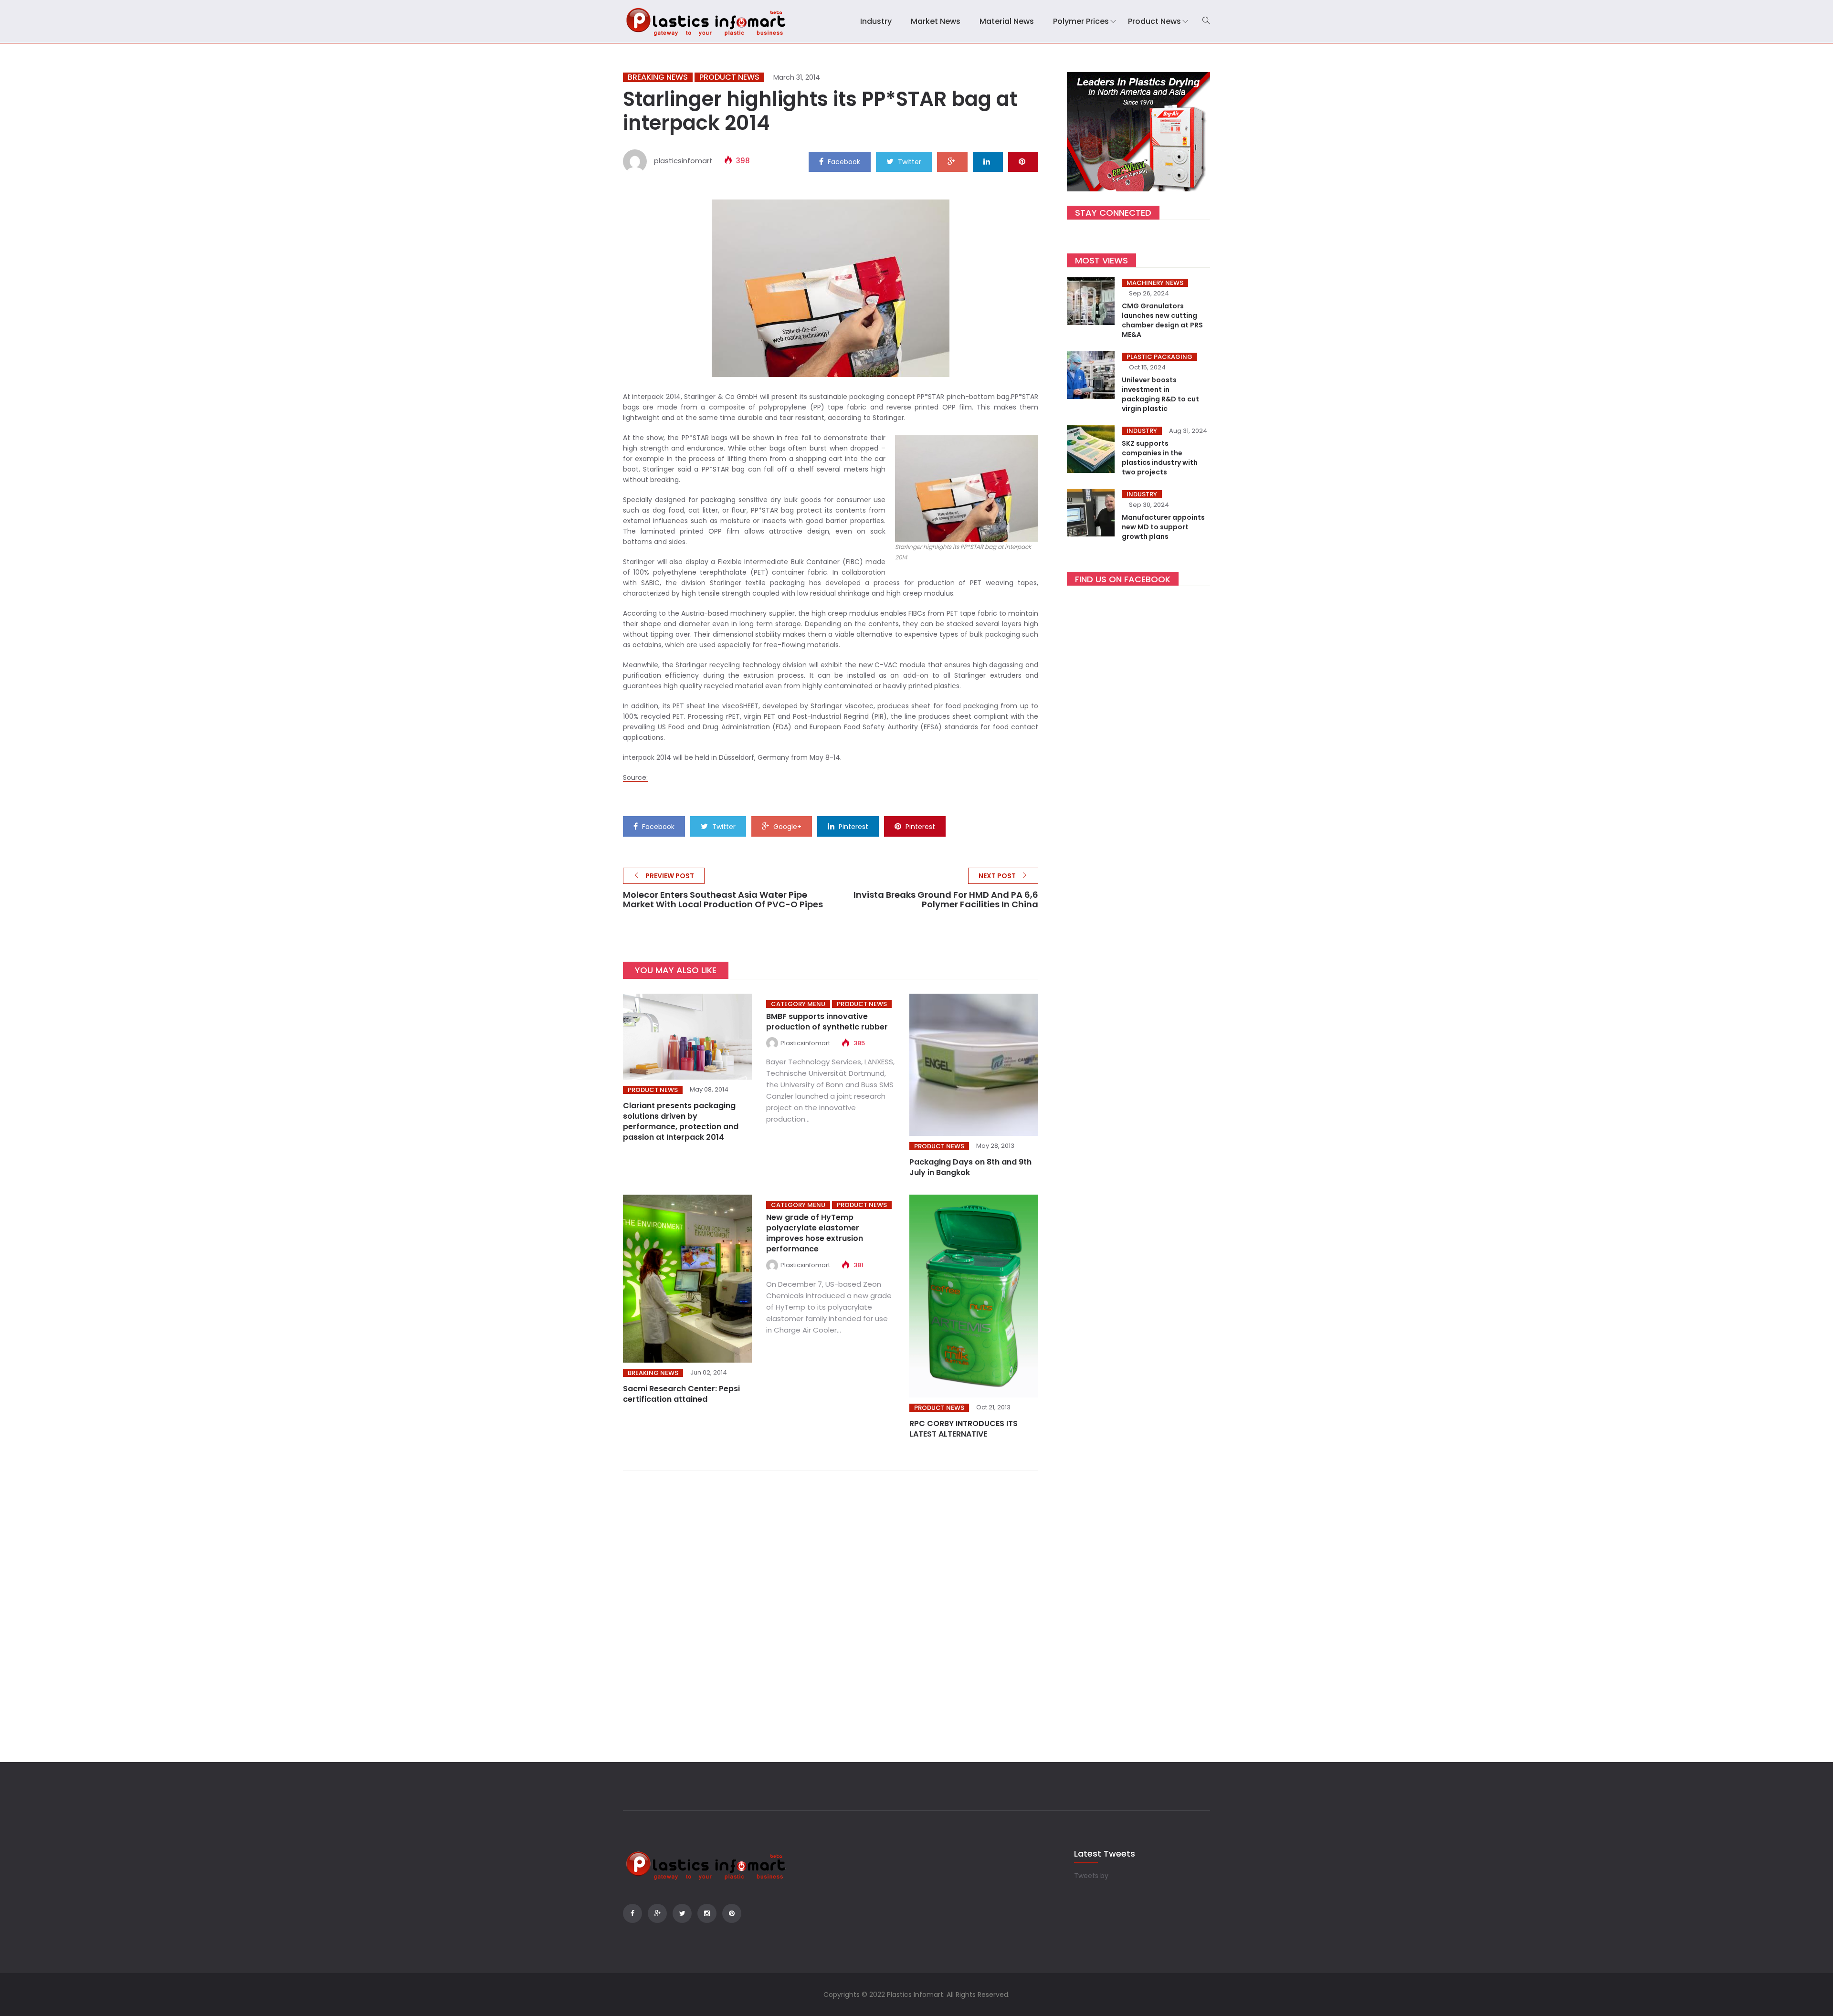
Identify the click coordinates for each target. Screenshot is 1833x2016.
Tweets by (1091, 1876)
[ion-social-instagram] (707, 1913)
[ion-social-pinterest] (732, 1913)
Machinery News (1155, 283)
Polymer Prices (1081, 21)
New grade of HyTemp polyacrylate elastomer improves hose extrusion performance (815, 1233)
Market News (936, 21)
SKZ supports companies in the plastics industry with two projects (1160, 458)
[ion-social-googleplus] (657, 1913)
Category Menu (798, 1004)
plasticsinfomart (683, 161)
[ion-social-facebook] (632, 1913)
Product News (1154, 21)
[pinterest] (1023, 161)
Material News (1007, 21)
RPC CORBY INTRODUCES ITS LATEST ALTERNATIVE (964, 1429)
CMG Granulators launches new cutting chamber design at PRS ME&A (1162, 320)
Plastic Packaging (1159, 357)
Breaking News (658, 77)
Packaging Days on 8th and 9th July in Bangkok (970, 1167)
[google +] (952, 161)
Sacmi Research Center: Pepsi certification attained (681, 1394)
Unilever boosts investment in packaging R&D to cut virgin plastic (1160, 394)
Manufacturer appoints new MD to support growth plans (1163, 527)
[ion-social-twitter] (682, 1913)
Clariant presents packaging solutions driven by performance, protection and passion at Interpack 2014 (681, 1121)
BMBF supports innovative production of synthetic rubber (827, 1022)
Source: (635, 777)
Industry (876, 21)
